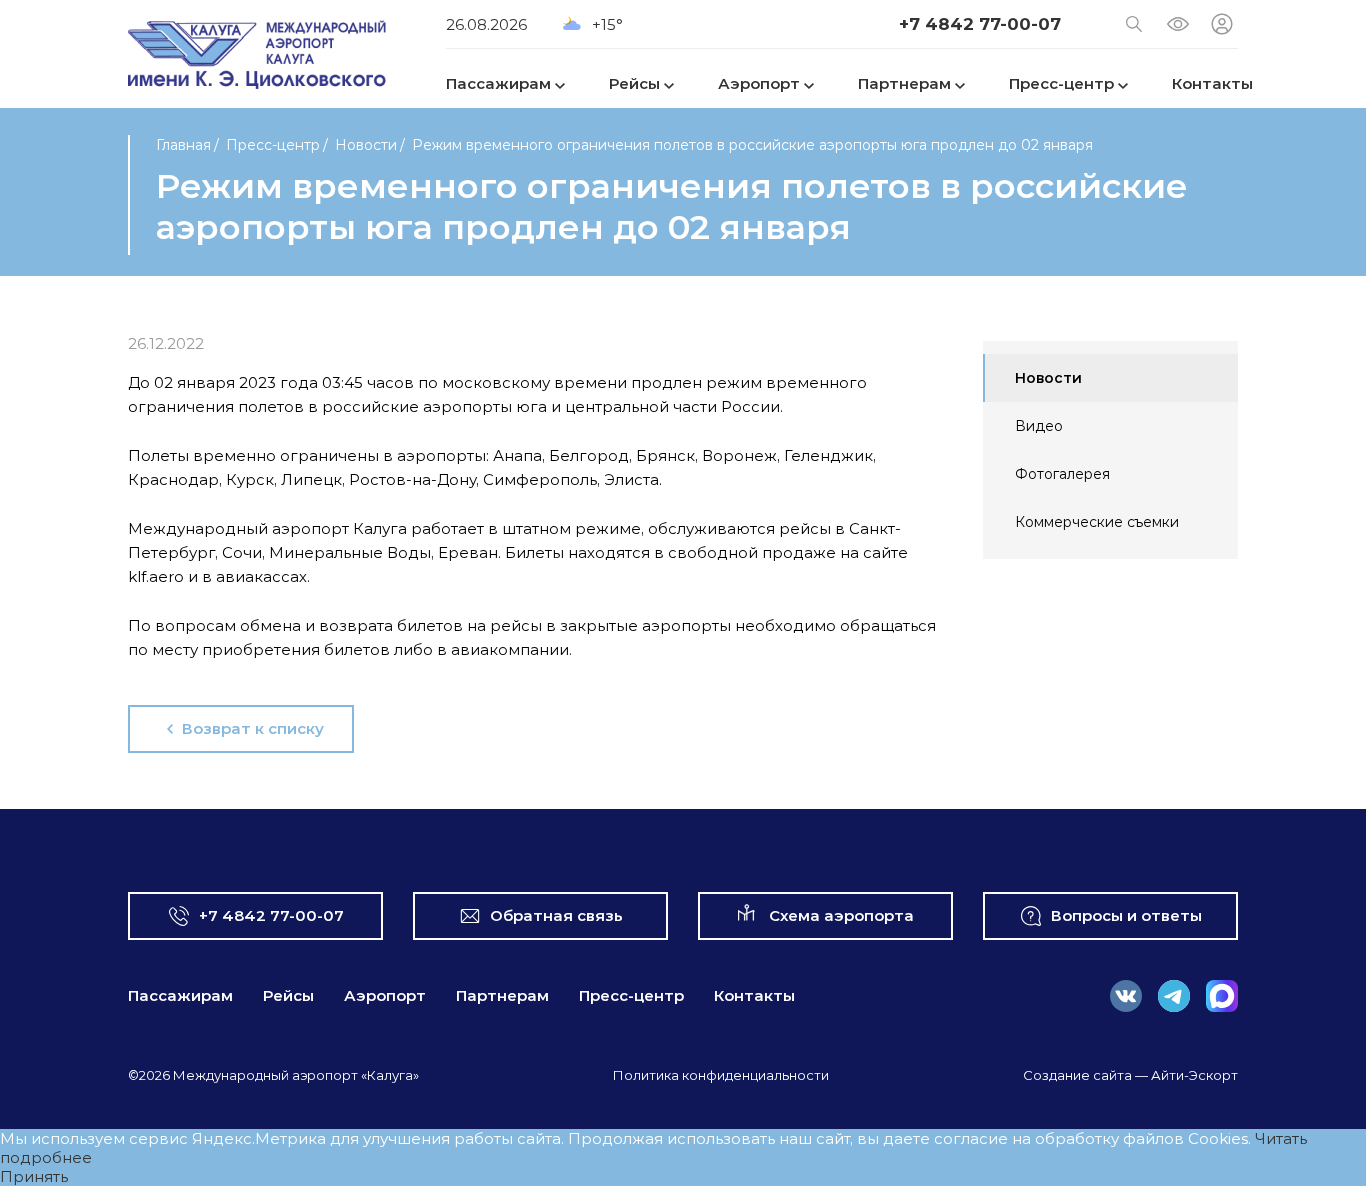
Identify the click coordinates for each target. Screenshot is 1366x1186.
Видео (1039, 426)
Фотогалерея (1062, 474)
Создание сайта (1077, 1075)
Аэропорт (385, 995)
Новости (366, 145)
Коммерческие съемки (1097, 522)
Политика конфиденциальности (721, 1075)
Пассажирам (180, 995)
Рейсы (288, 995)
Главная (183, 145)
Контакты (754, 995)
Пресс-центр (273, 145)
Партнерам (502, 995)
